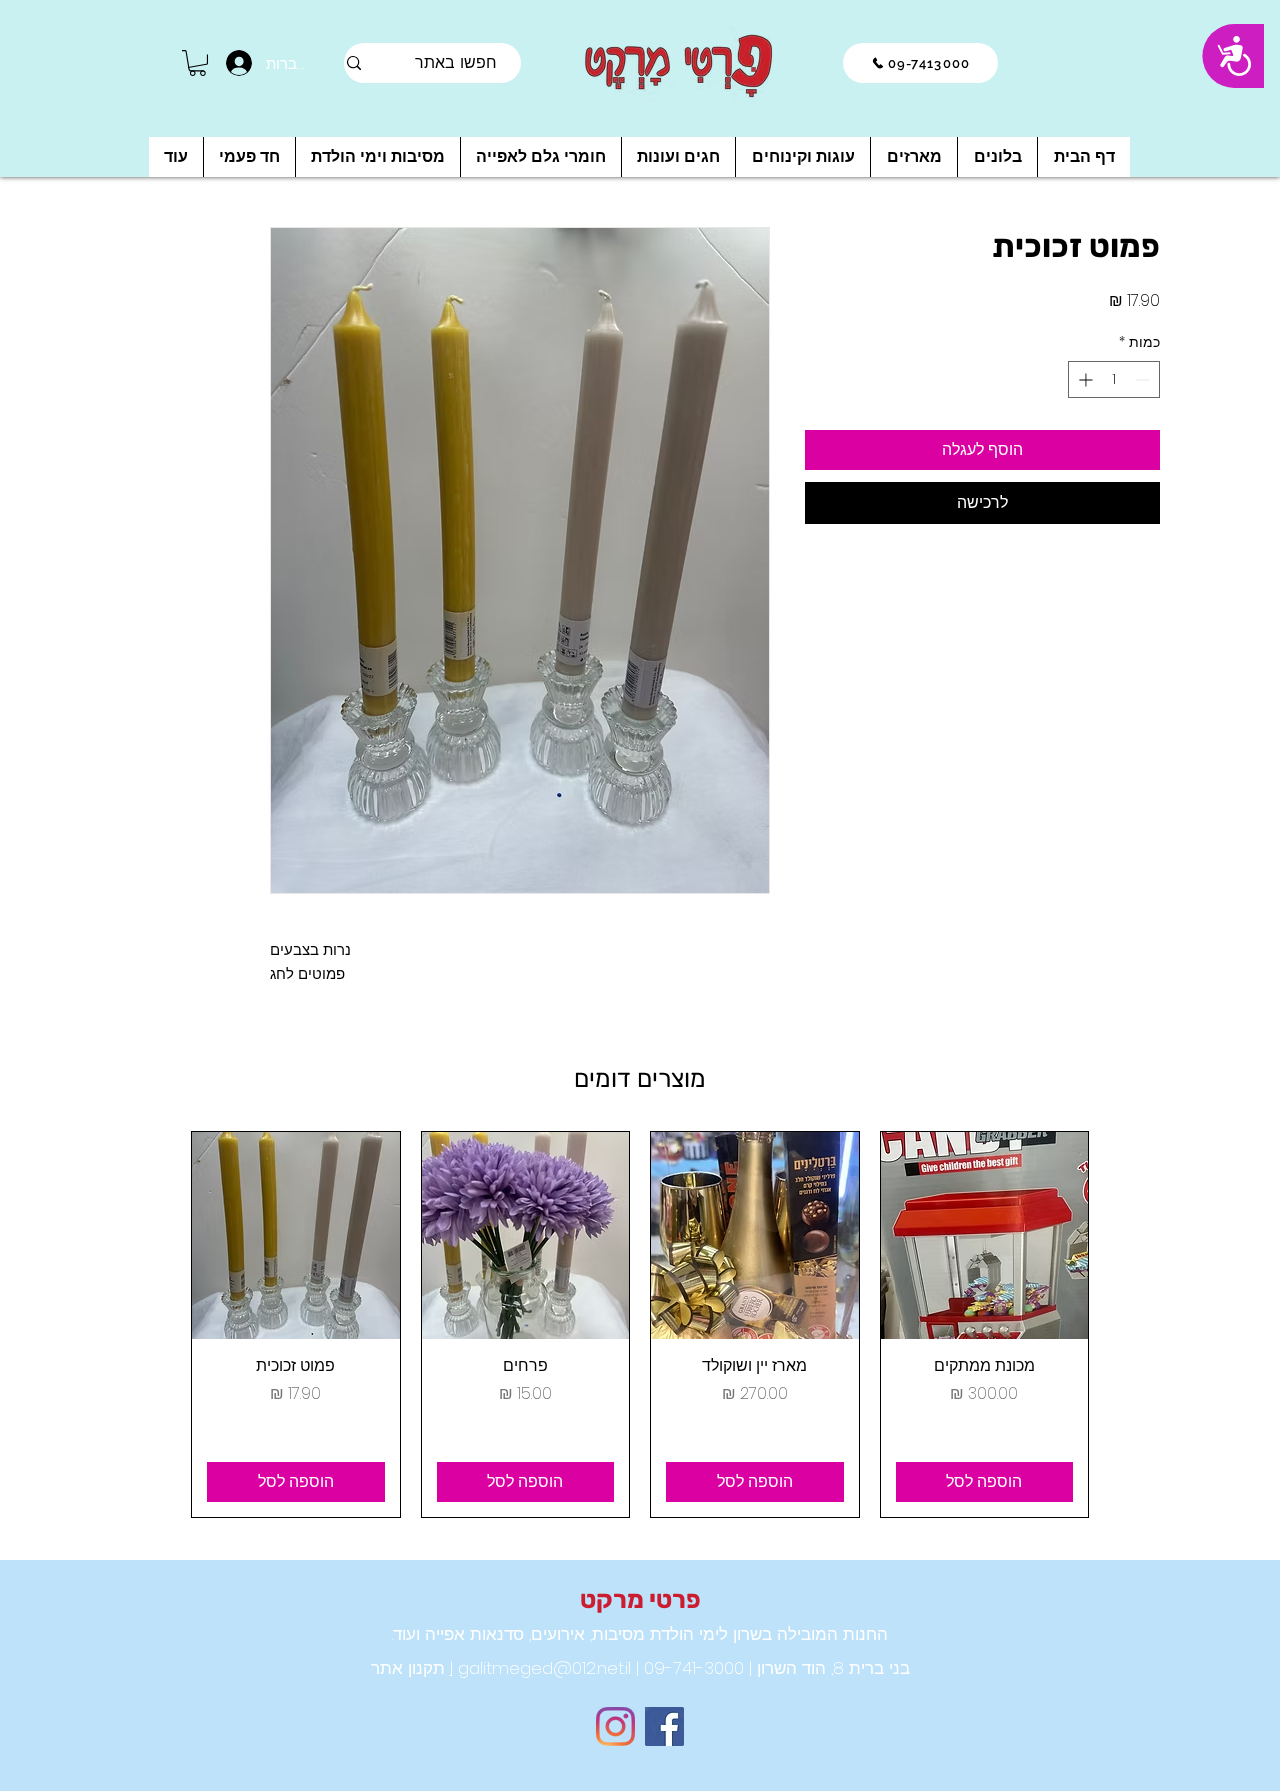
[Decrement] (1144, 379)
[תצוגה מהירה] (985, 1236)
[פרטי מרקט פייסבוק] (664, 1726)
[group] (640, 1325)
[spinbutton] (1114, 379)
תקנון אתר (408, 1668)
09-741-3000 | (687, 1668)
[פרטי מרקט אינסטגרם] (615, 1726)
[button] (197, 63)
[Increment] (1083, 379)
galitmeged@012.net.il (542, 1668)
